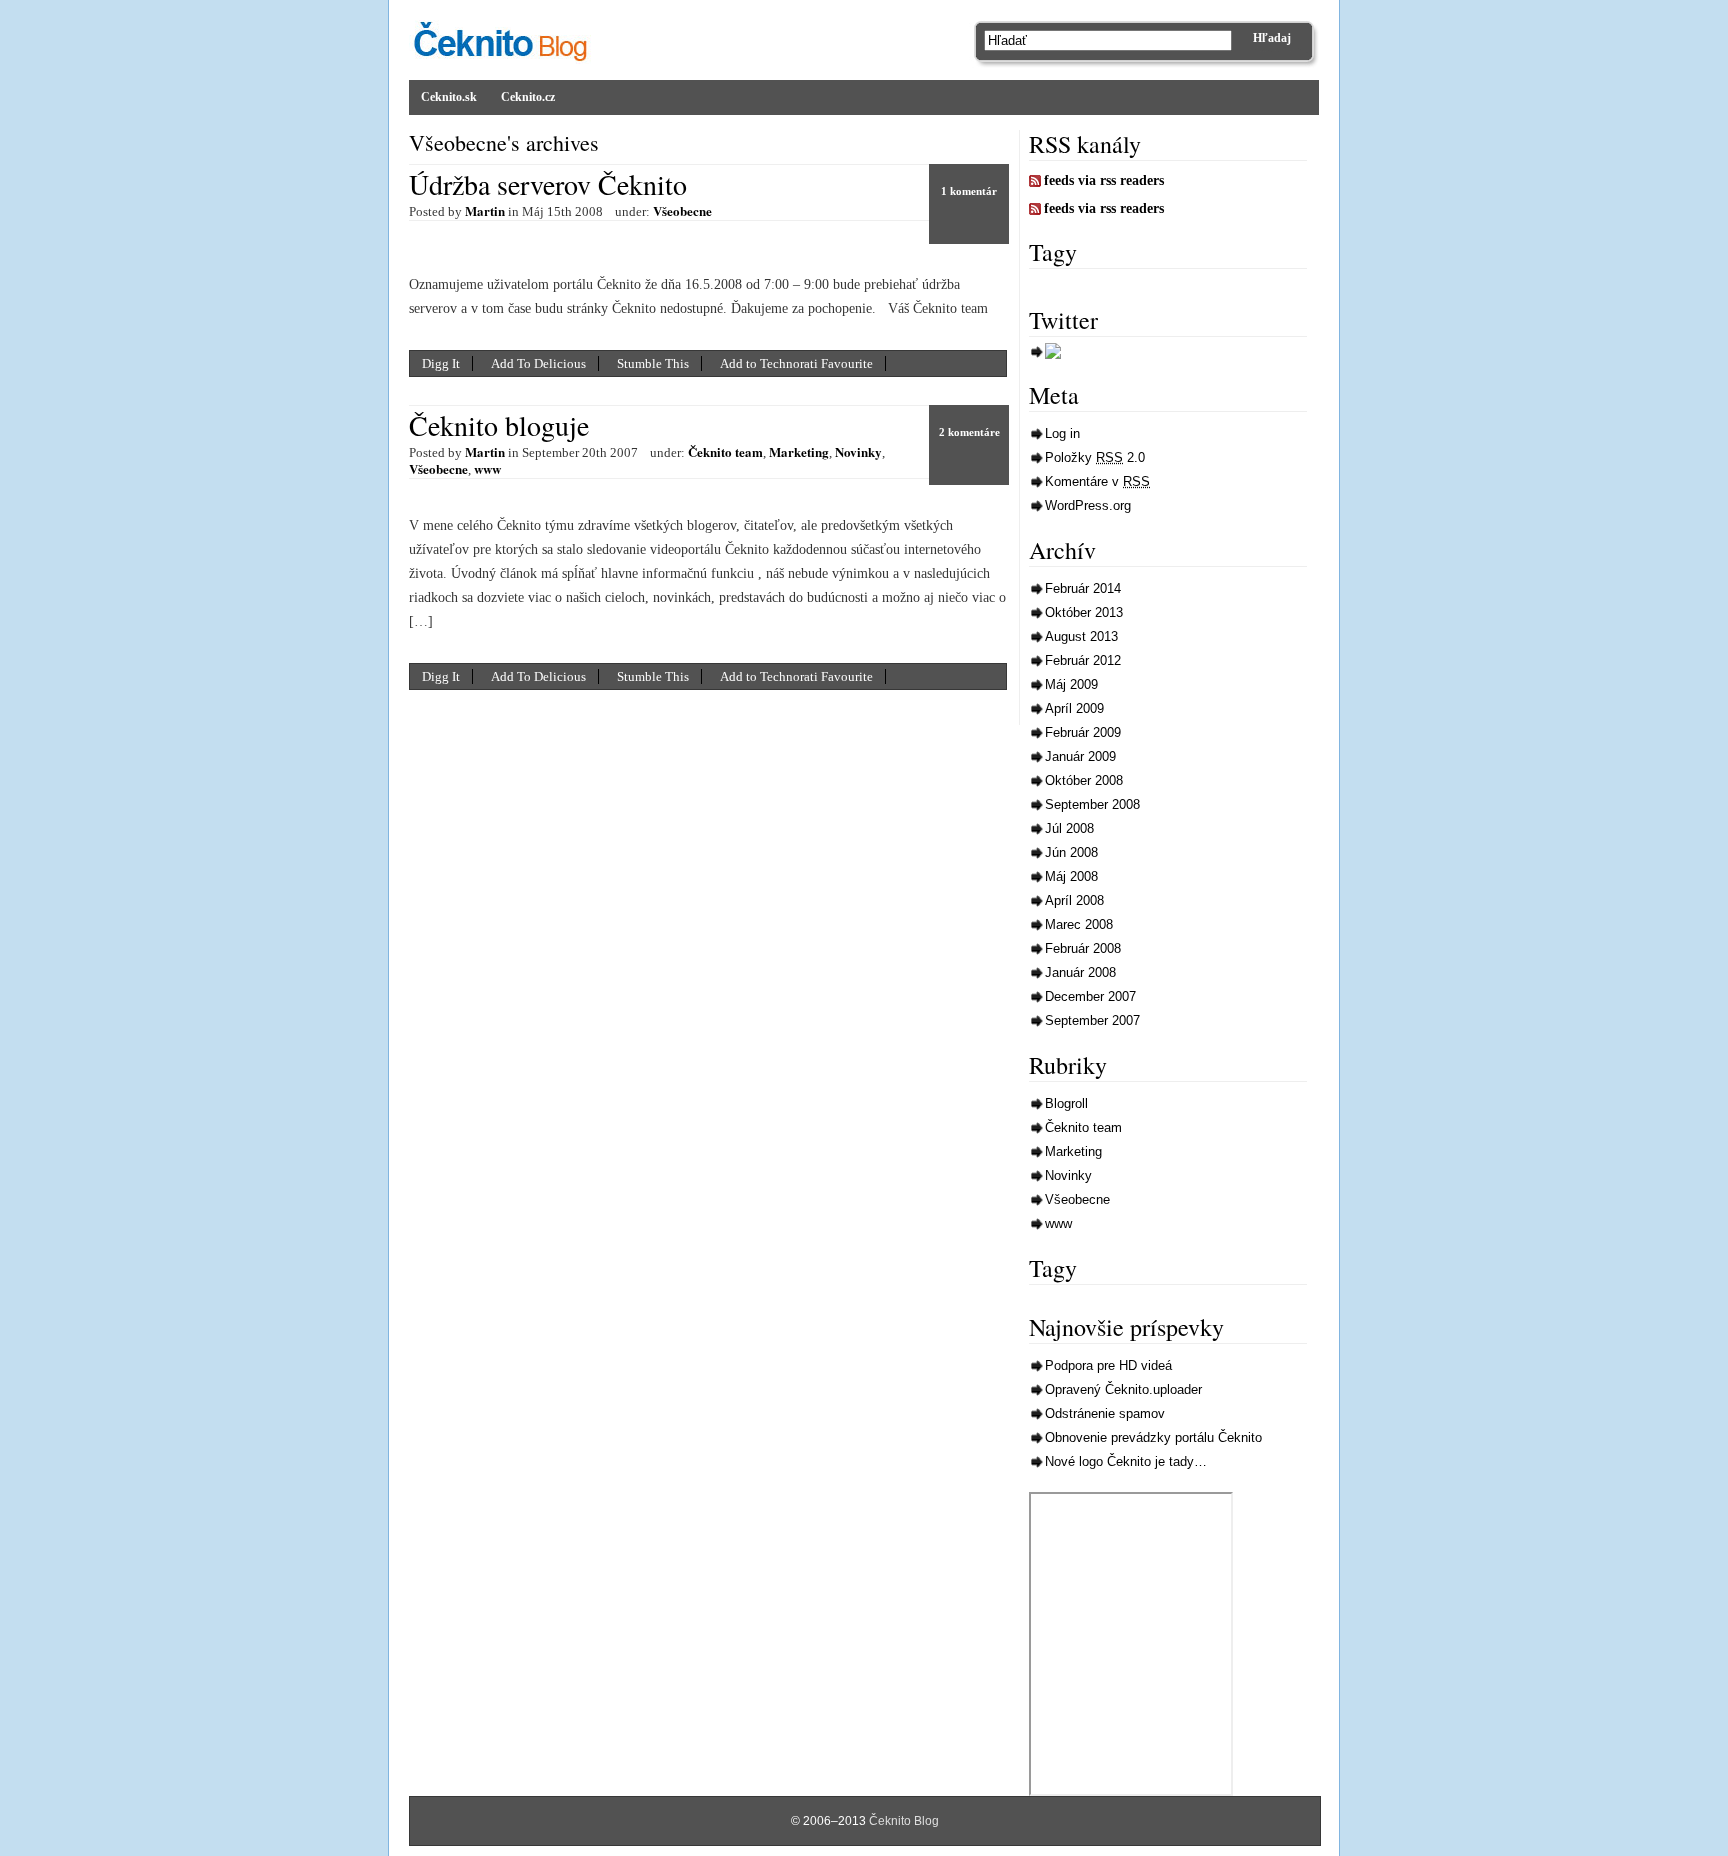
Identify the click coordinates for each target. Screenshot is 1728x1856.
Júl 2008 (1069, 828)
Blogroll (1066, 1103)
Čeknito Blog (904, 1821)
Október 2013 (1084, 612)
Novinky (858, 451)
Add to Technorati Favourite (796, 363)
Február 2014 (1083, 588)
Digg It (441, 363)
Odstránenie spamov (1105, 1413)
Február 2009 (1083, 732)
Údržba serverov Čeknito (548, 184)
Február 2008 (1083, 948)
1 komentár (969, 191)
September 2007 (1092, 1020)
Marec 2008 (1079, 924)
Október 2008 (1084, 780)
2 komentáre (969, 432)
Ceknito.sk (449, 97)
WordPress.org (1088, 505)
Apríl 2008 (1074, 900)
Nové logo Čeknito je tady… (1126, 1461)
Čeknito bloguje (499, 425)
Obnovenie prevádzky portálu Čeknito (1153, 1437)
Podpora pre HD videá (1108, 1365)
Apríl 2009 (1074, 708)
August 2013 (1081, 636)
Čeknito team (725, 451)
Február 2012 (1083, 660)
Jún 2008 (1071, 852)
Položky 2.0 (1095, 457)
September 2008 (1092, 804)
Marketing (799, 451)
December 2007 (1090, 996)
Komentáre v (1097, 481)
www (487, 468)
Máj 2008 (1071, 876)
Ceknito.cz (528, 97)
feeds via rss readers (1104, 180)
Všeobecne (682, 210)
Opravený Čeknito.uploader (1123, 1389)
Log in (1062, 433)
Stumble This (653, 363)
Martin (485, 210)
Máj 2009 (1071, 684)
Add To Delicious (538, 363)
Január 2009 (1080, 756)
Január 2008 (1080, 972)
